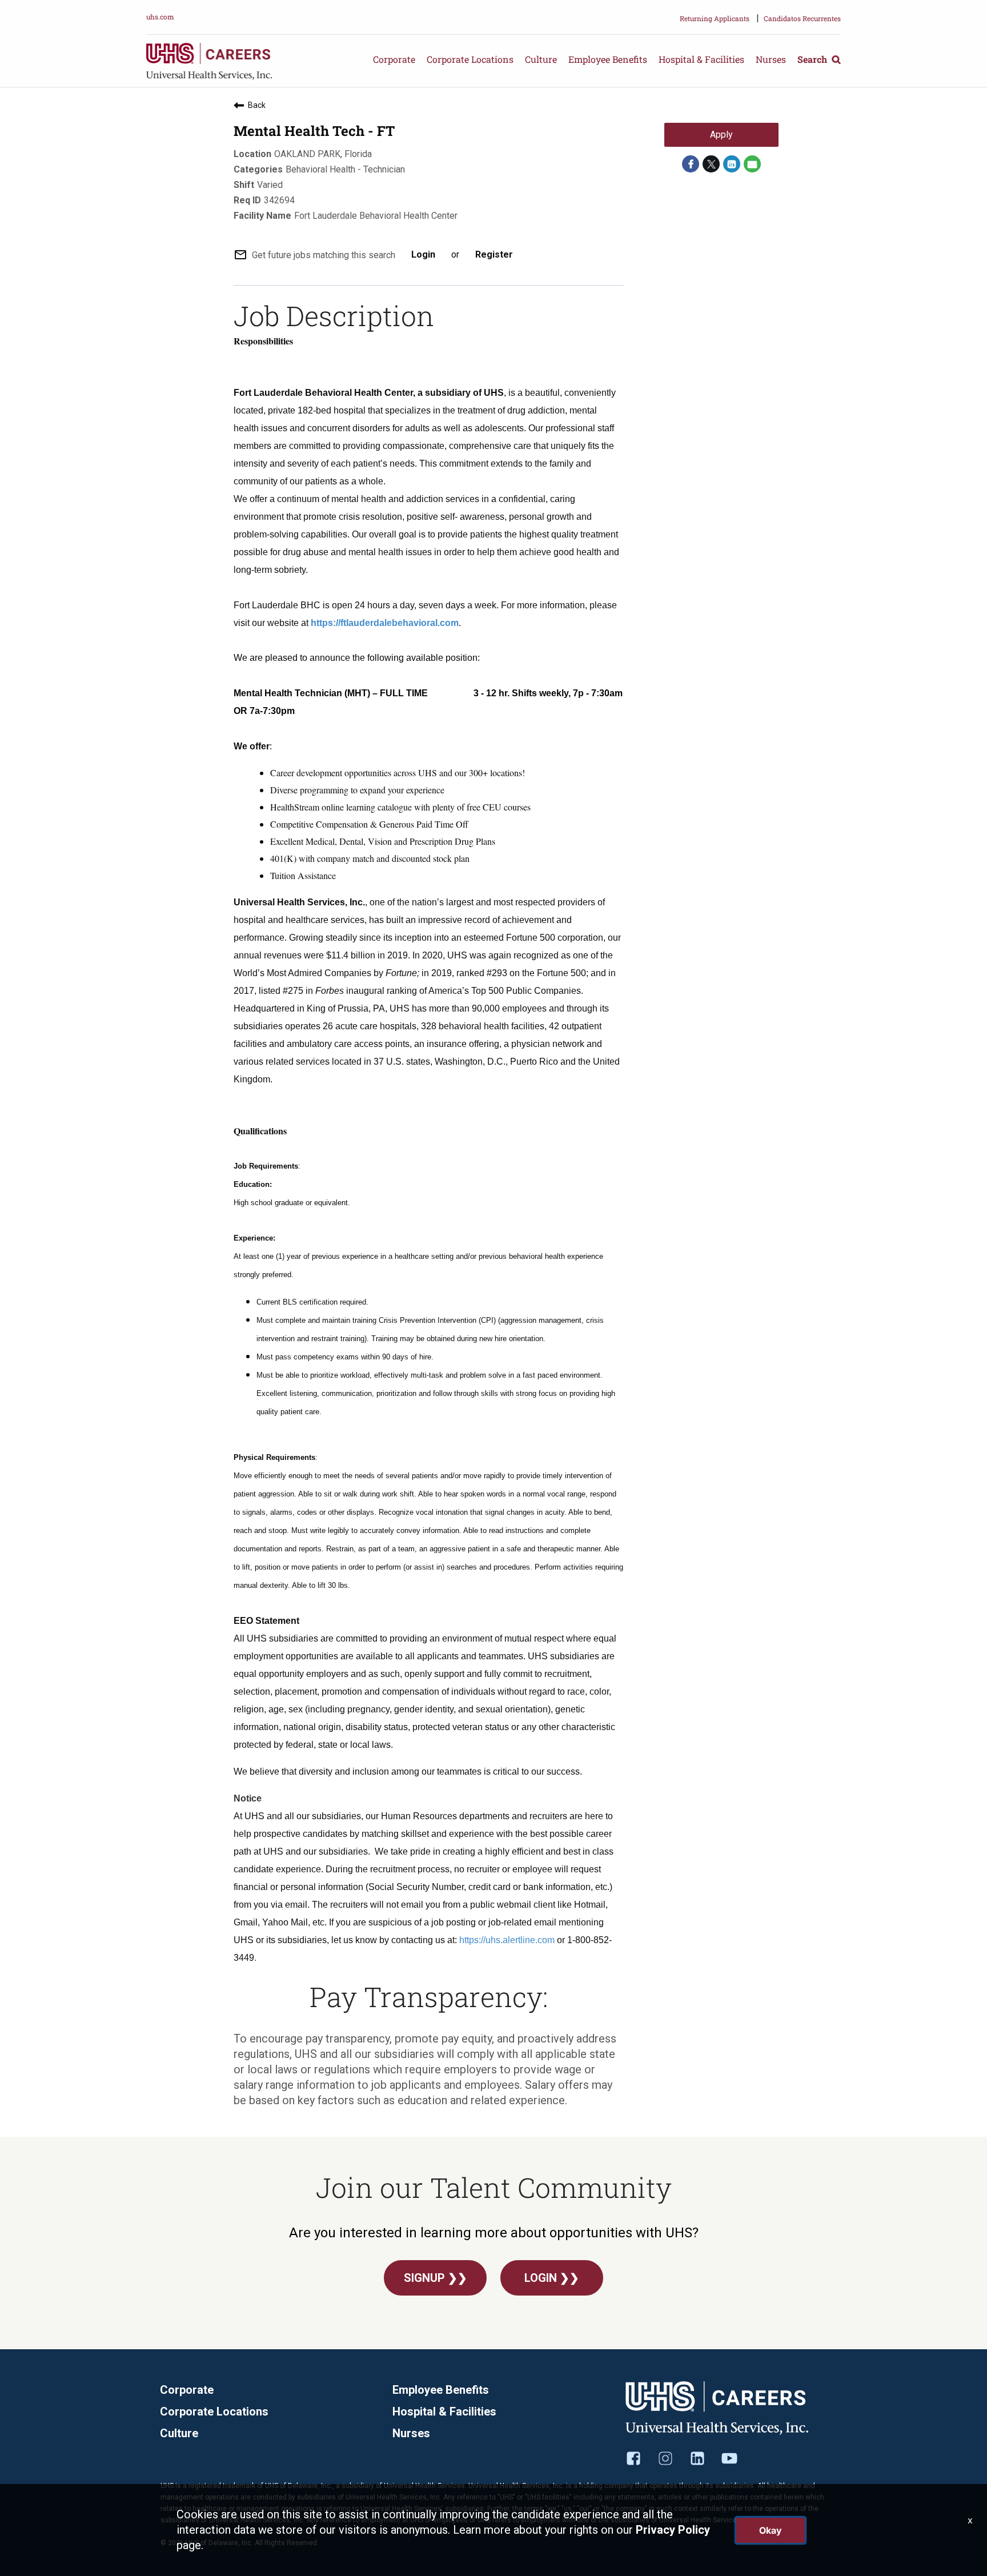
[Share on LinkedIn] (732, 164)
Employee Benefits (608, 59)
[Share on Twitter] (711, 164)
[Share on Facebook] (691, 164)
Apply (721, 135)
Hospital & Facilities (701, 59)
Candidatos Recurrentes (802, 18)
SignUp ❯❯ (436, 2278)
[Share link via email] (752, 164)
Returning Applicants (715, 18)
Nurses (771, 59)
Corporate (394, 59)
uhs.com (160, 17)
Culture (541, 59)
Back (257, 105)
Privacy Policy (673, 2530)
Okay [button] (771, 2530)
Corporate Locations (470, 59)
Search (813, 59)
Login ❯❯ (552, 2278)
